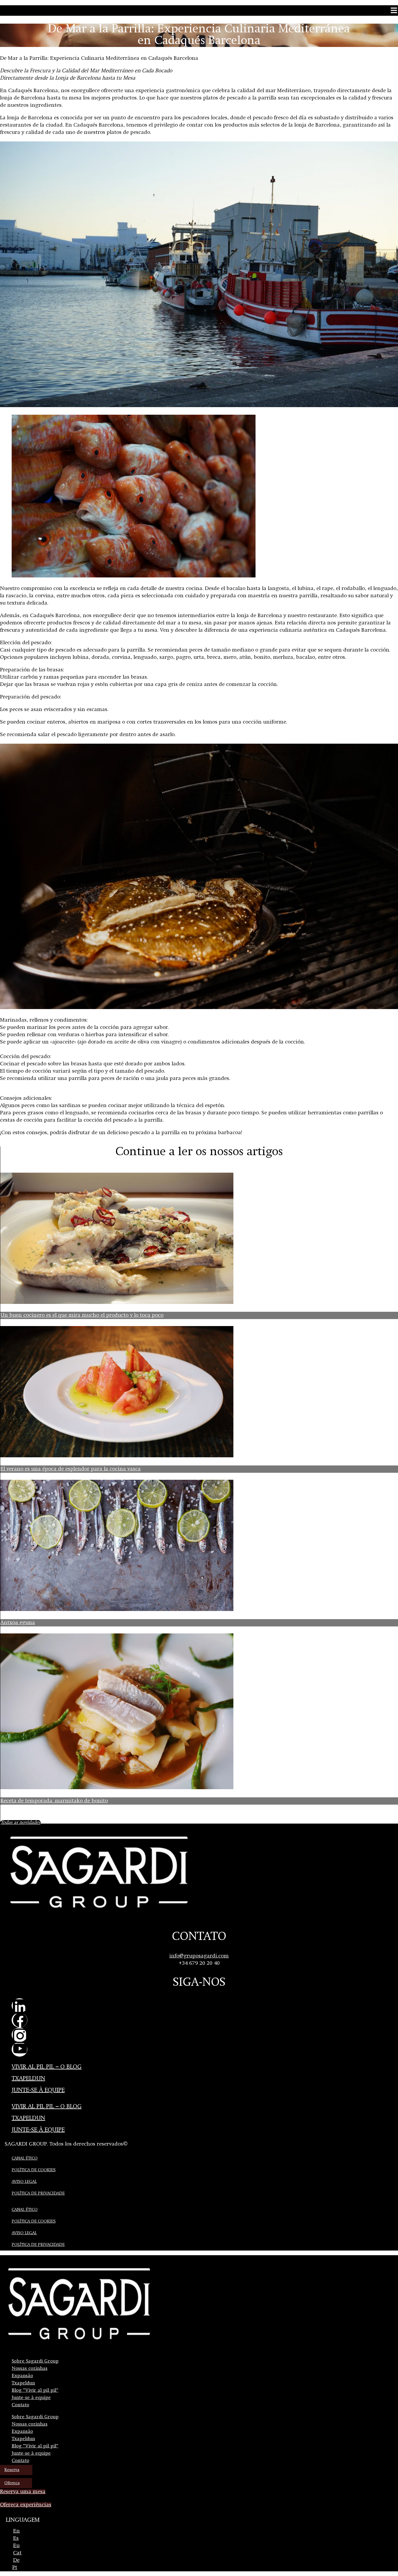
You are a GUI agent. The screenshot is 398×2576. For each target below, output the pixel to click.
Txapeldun (28, 2079)
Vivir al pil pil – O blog (47, 2067)
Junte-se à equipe (38, 2090)
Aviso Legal (24, 2182)
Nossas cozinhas (30, 2369)
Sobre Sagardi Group (35, 2361)
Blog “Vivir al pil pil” (35, 2391)
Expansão (22, 2376)
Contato (20, 2405)
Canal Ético (25, 2158)
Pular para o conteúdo (20, 2)
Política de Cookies (34, 2170)
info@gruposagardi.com (199, 1956)
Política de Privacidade (38, 2193)
